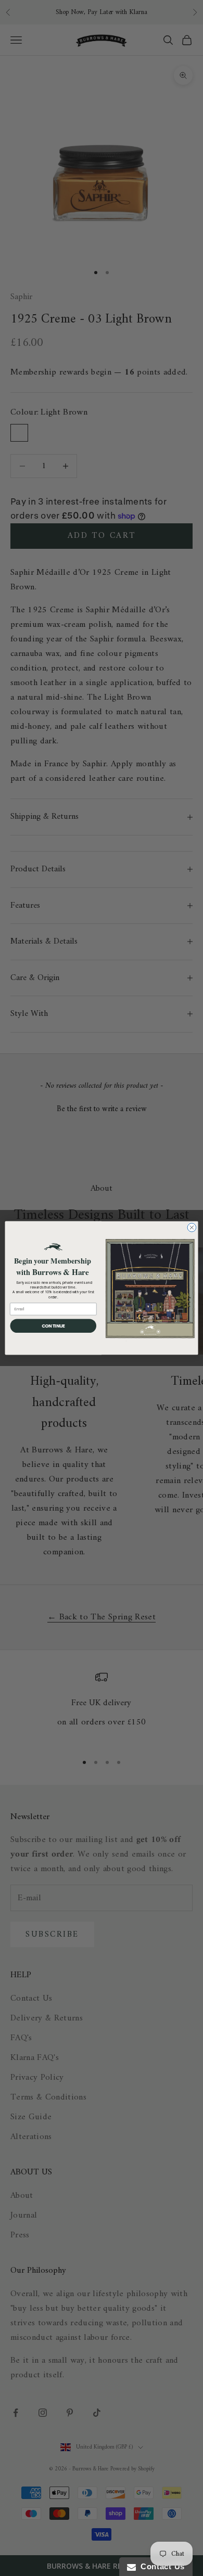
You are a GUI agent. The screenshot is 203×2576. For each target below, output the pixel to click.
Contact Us (160, 2566)
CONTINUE (53, 1326)
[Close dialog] (192, 1227)
